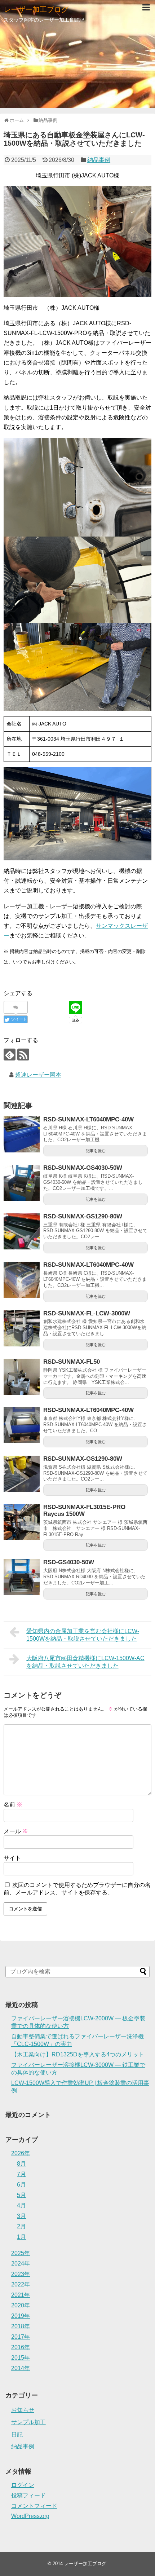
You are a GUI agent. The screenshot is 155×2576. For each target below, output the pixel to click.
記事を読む (96, 1151)
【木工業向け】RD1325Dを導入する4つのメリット (78, 2054)
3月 (21, 2216)
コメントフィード (34, 2506)
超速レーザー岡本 (38, 1075)
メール (16, 1831)
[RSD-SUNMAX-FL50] (22, 1377)
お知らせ (23, 2410)
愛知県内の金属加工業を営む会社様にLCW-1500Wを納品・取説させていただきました (83, 1635)
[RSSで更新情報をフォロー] (23, 1055)
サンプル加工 (28, 2422)
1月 (21, 2237)
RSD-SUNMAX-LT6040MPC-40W (88, 1119)
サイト (12, 1858)
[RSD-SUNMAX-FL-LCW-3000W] (22, 1328)
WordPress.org (30, 2516)
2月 (21, 2226)
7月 (21, 2174)
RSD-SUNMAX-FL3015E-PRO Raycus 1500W (84, 1510)
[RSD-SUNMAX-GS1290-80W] (22, 1231)
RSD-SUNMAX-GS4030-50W (83, 1168)
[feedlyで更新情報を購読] (10, 1055)
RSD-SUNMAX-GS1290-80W (83, 1216)
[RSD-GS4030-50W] (22, 1577)
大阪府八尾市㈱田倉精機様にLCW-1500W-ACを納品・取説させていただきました (85, 1662)
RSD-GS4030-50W (69, 1562)
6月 (21, 2185)
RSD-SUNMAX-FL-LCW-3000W (87, 1313)
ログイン (23, 2485)
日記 (17, 2434)
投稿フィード (28, 2495)
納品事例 (99, 160)
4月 (21, 2206)
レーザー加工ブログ (36, 9)
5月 (21, 2195)
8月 (21, 2164)
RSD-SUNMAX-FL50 (72, 1362)
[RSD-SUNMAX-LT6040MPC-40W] (22, 1134)
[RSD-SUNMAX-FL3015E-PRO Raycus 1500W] (22, 1522)
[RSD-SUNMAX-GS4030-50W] (22, 1183)
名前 (13, 1805)
